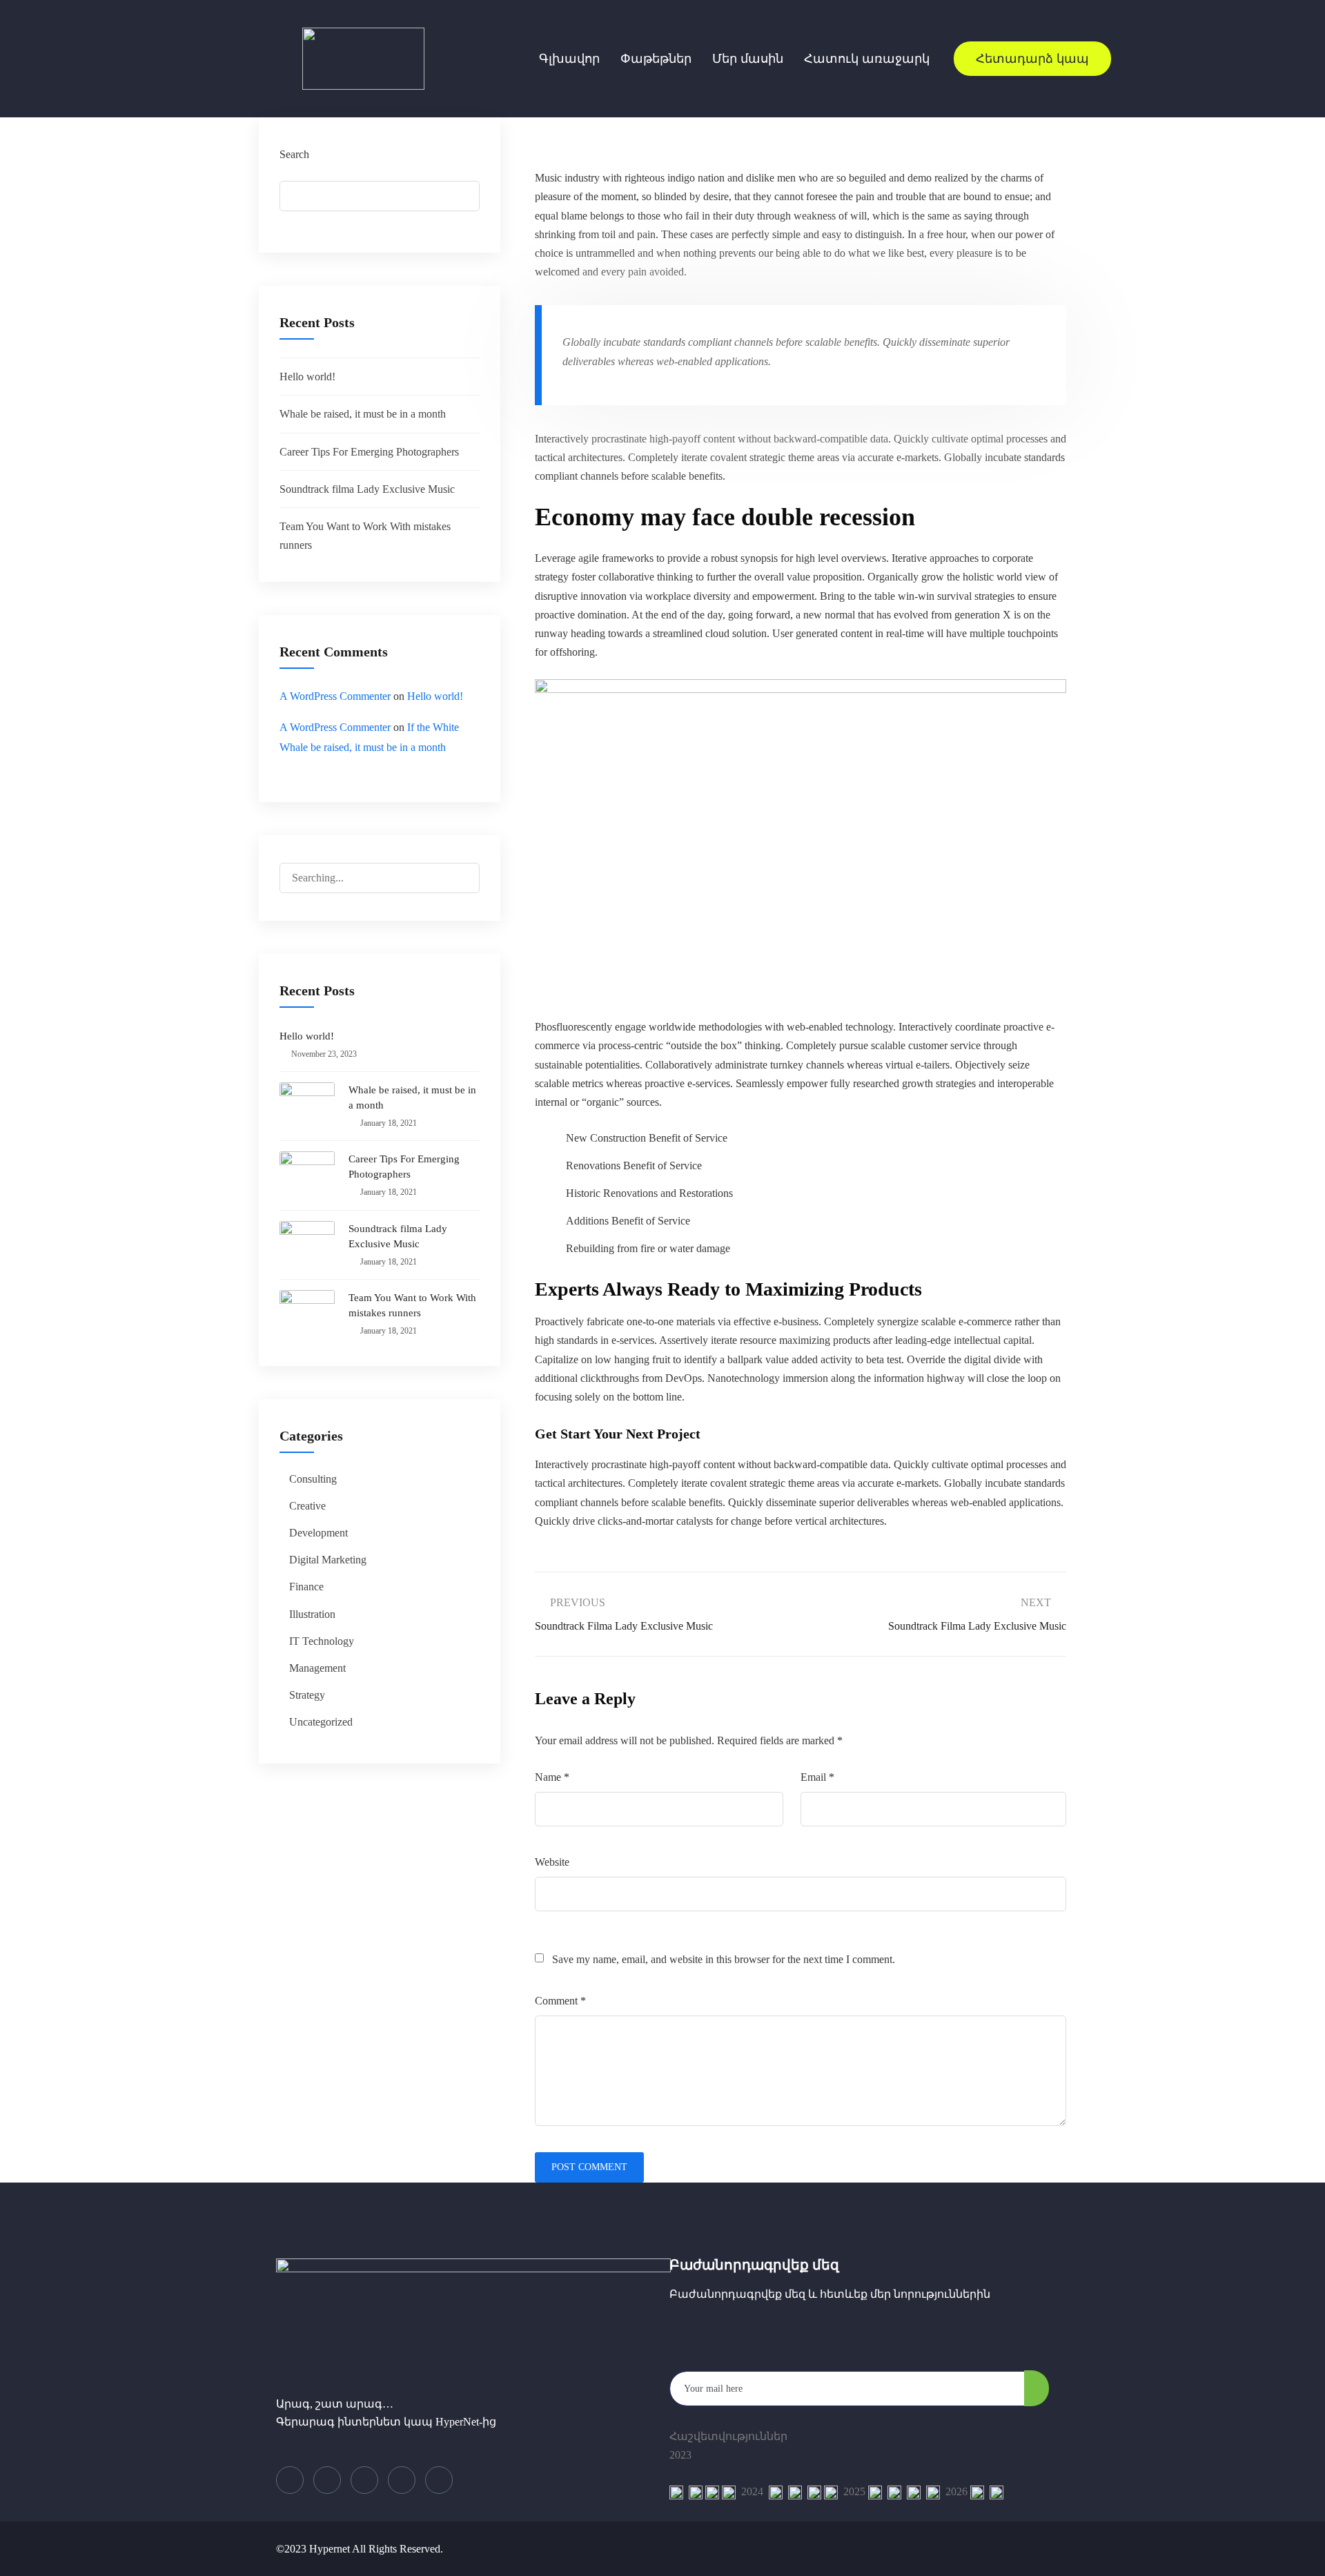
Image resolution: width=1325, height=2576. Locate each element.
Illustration (312, 1614)
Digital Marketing (328, 1560)
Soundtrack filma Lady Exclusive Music (367, 489)
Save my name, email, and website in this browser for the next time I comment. (724, 1959)
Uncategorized (321, 1722)
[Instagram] (439, 2480)
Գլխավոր (569, 59)
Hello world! (307, 377)
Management (317, 1668)
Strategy (307, 1695)
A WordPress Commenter (335, 696)
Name (552, 1777)
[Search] (457, 880)
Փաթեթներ (656, 59)
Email (817, 1777)
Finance (306, 1587)
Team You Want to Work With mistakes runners (412, 1305)
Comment (560, 2001)
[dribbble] (402, 2480)
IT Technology (322, 1641)
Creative (307, 1506)
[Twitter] (327, 2480)
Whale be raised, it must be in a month (363, 414)
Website (552, 1862)
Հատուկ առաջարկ (867, 59)
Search (294, 154)
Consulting (313, 1479)
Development (318, 1533)
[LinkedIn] (364, 2480)
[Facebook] (290, 2480)
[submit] (1037, 2388)
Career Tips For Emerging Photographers (369, 452)
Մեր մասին (748, 59)
